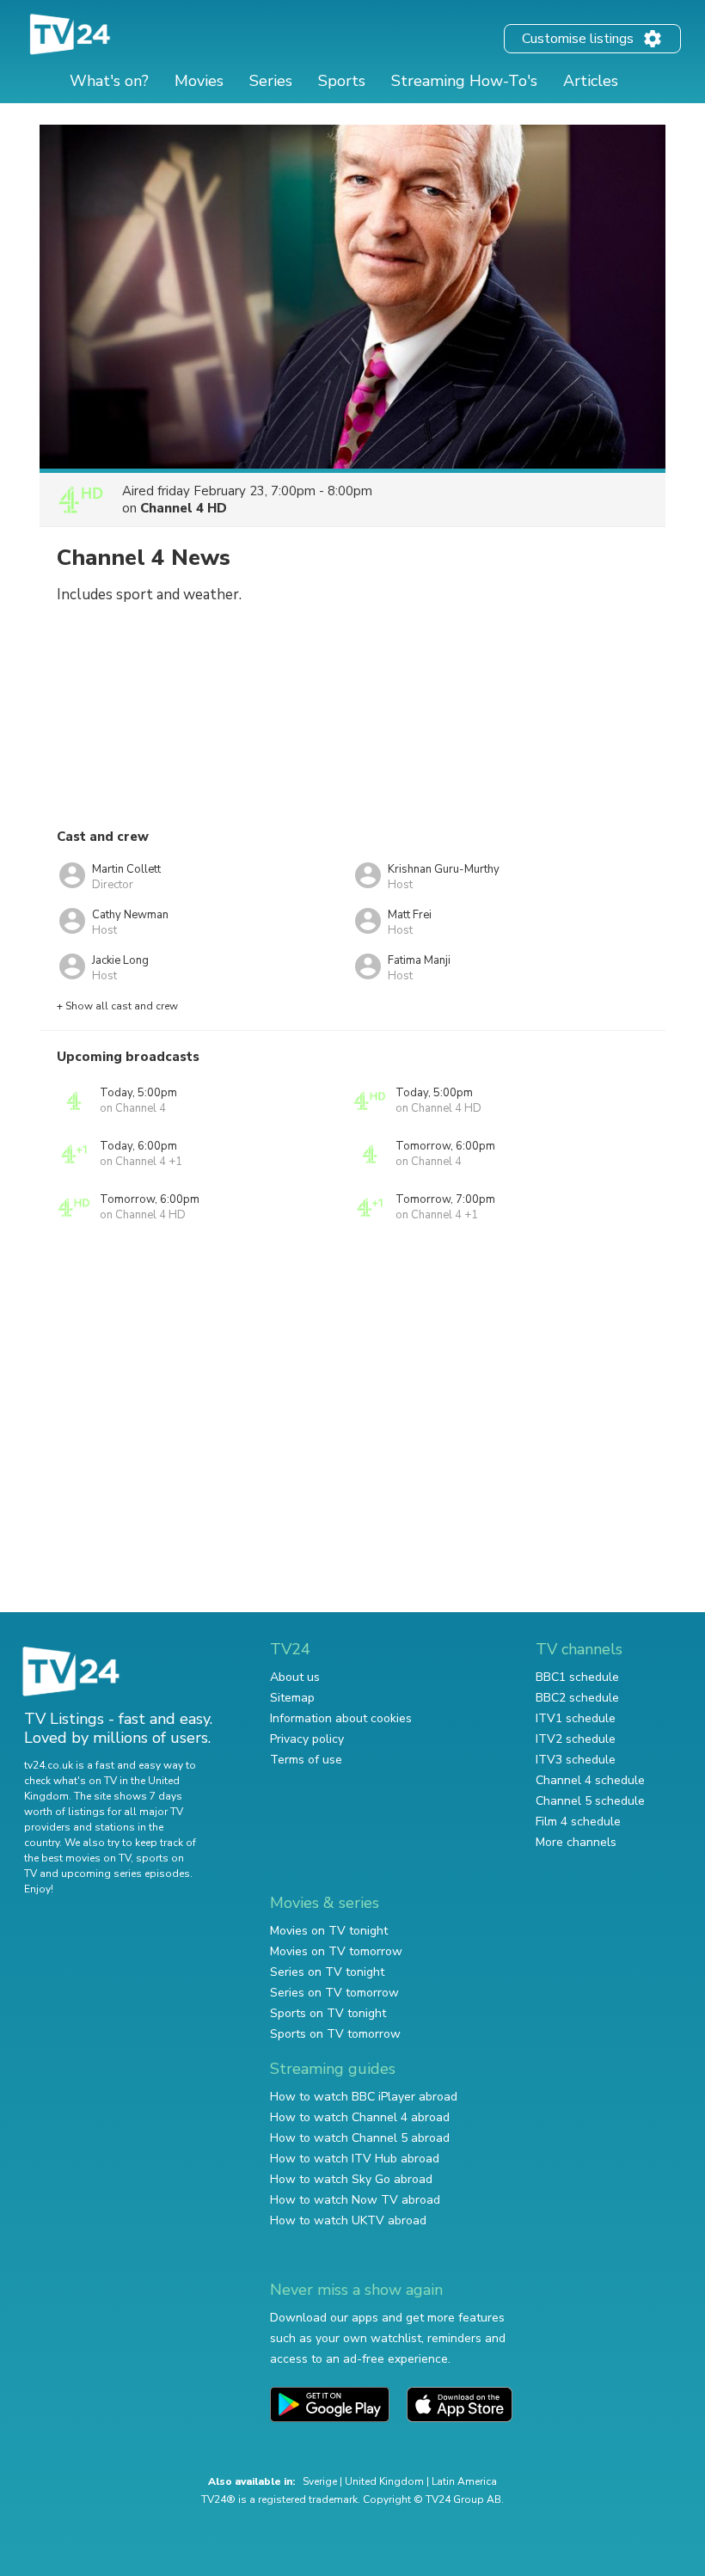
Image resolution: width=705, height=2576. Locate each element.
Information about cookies (341, 1718)
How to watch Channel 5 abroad (360, 2138)
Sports (342, 81)
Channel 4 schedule (590, 1780)
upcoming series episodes (126, 1874)
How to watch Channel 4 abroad (360, 2117)
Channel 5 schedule (590, 1801)
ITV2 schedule (576, 1739)
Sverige (320, 2481)
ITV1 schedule (576, 1718)
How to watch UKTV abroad (348, 2220)
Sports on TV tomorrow (335, 2034)
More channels (576, 1842)
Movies (199, 81)
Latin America (464, 2481)
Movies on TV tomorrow (336, 1951)
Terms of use (306, 1760)
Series (271, 81)
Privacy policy (307, 1739)
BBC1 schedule (577, 1677)
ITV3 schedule (576, 1760)
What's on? (109, 81)
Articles (591, 81)
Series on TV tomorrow (334, 1993)
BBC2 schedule (577, 1698)
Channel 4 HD (184, 508)
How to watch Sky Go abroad (351, 2179)
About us (295, 1677)
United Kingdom (384, 2481)
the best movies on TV (77, 1858)
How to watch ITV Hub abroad (355, 2159)
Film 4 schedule (578, 1822)
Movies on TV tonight (329, 1931)
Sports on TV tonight (328, 2013)
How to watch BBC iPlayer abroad (364, 2097)
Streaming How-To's (464, 81)
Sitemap (292, 1698)
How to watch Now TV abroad (355, 2200)
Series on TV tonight (327, 1972)
